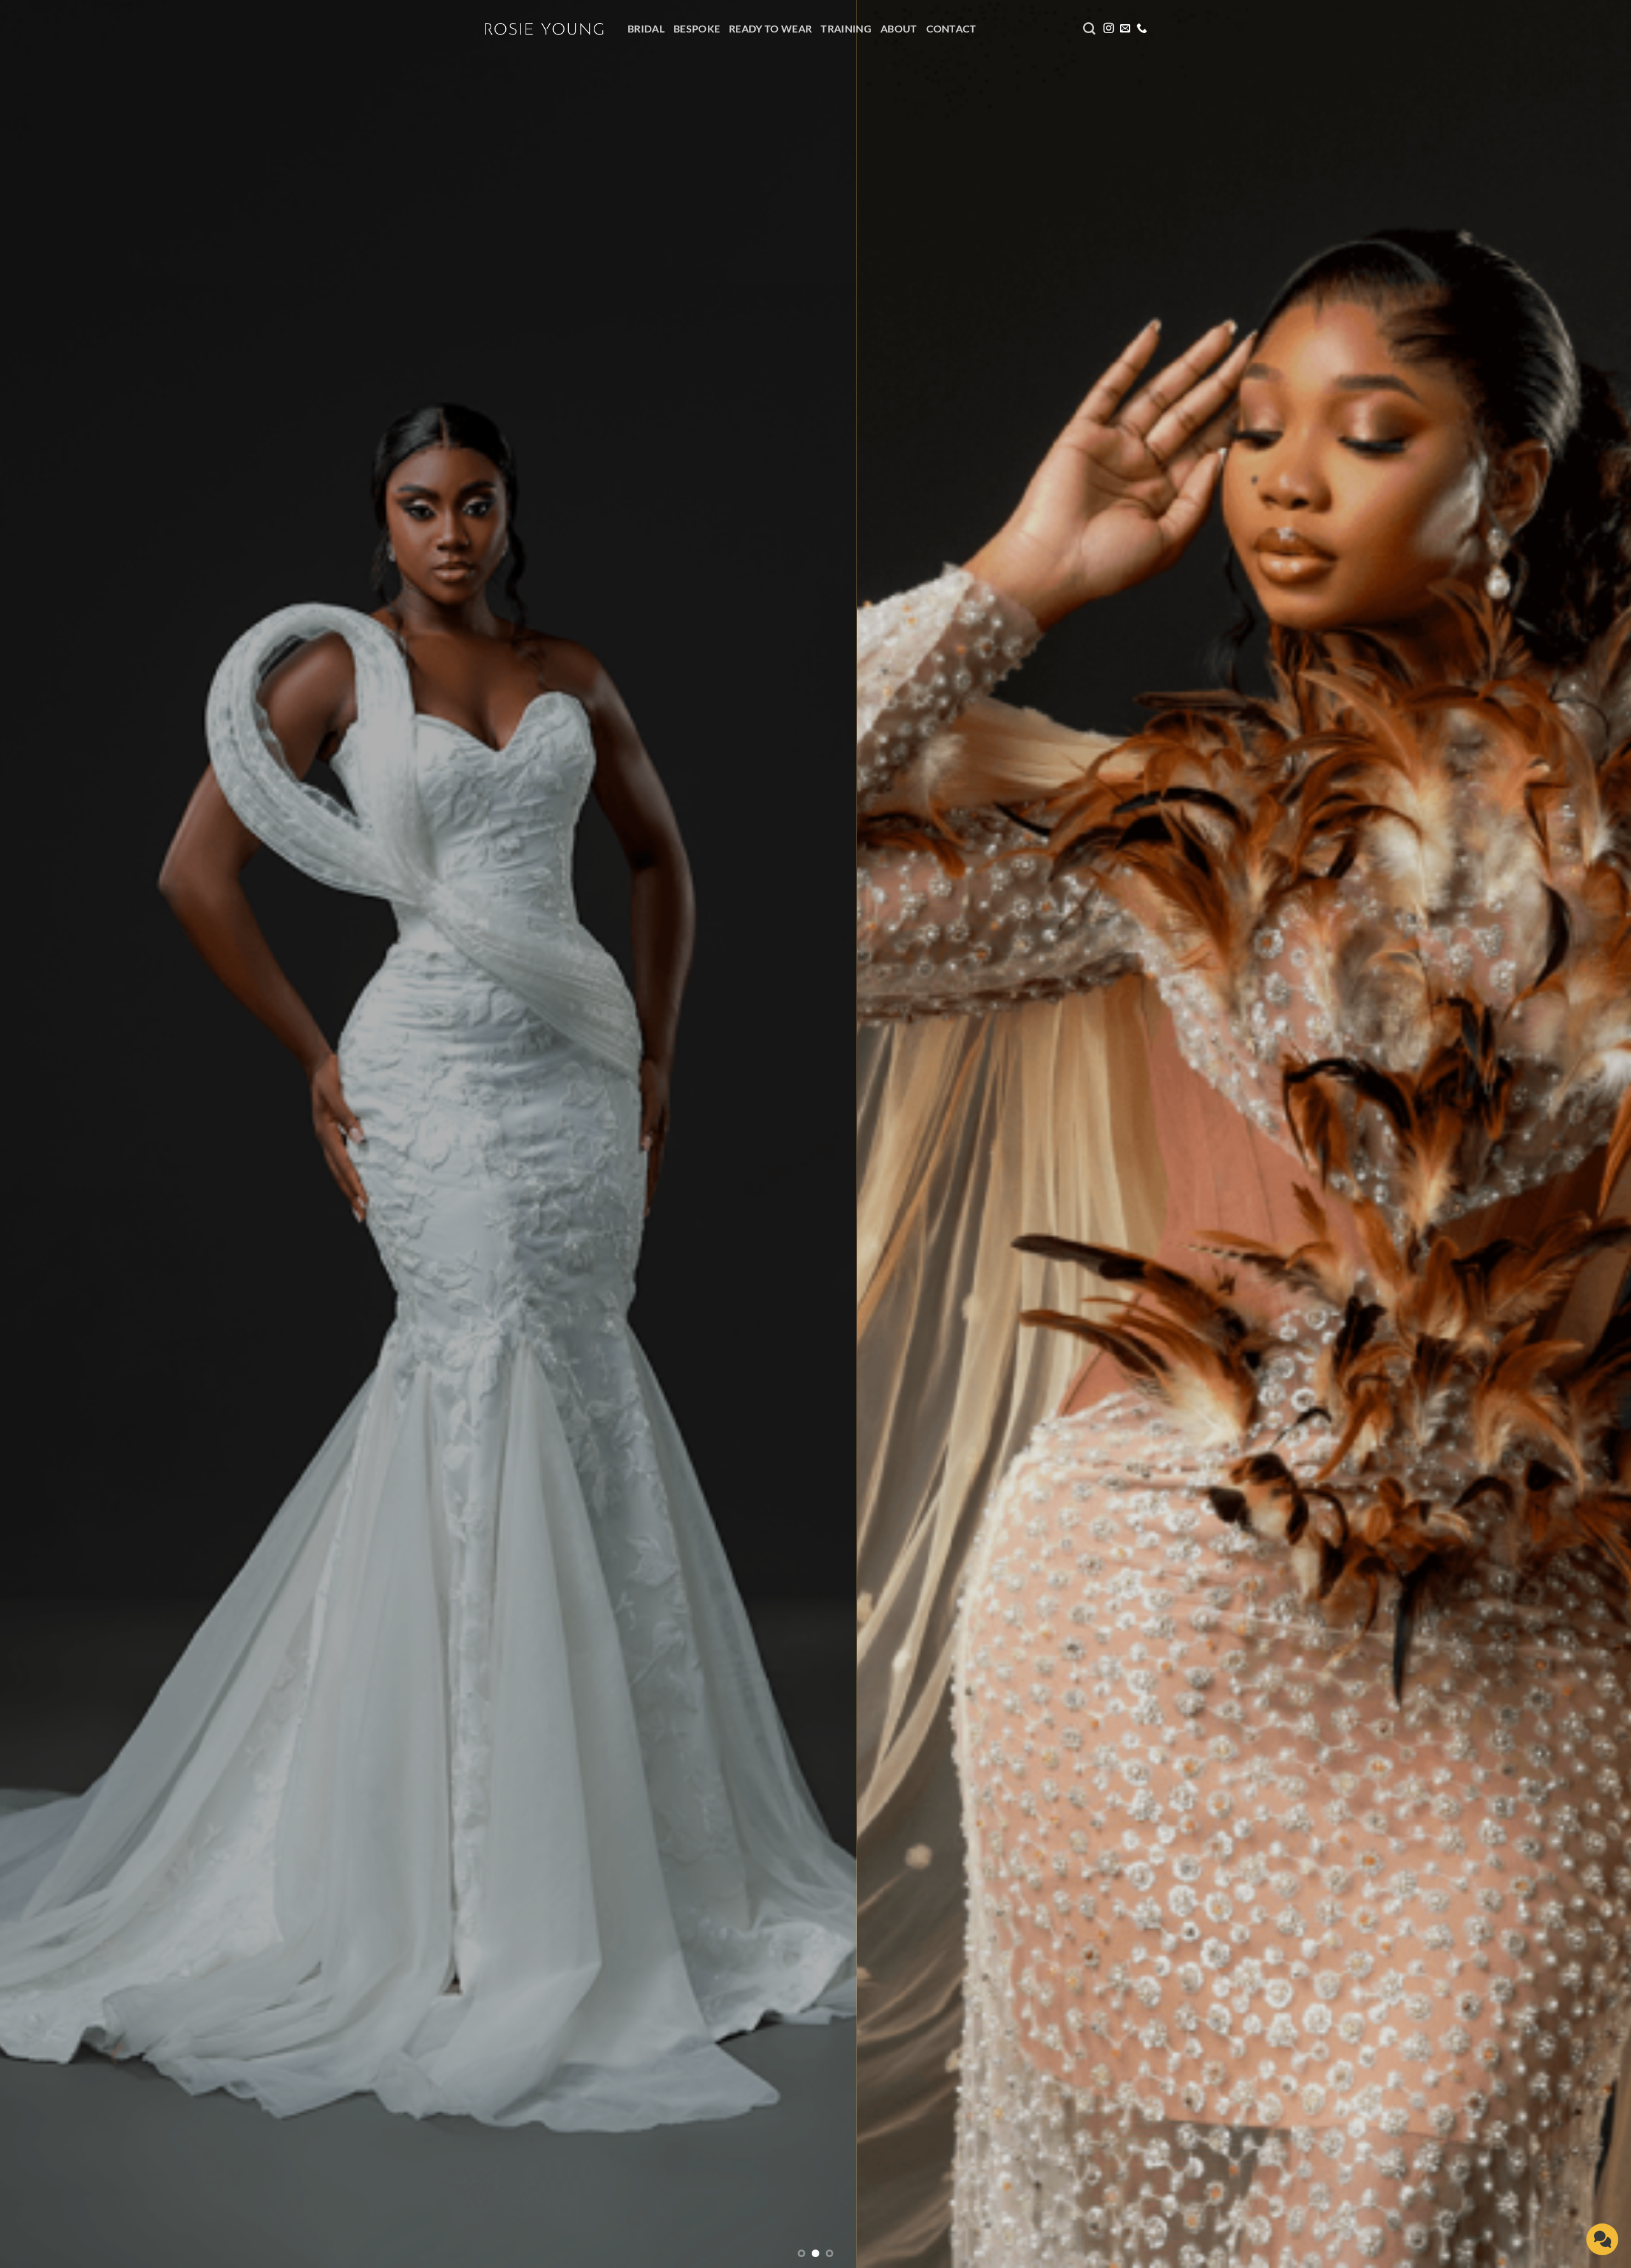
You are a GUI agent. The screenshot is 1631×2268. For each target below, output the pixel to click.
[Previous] (48, 1134)
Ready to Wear (770, 28)
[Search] (1089, 28)
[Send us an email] (1125, 29)
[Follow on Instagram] (1109, 29)
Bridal (646, 28)
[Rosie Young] (545, 29)
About (899, 28)
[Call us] (1142, 29)
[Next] (1583, 1134)
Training (846, 28)
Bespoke (697, 28)
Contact (952, 28)
